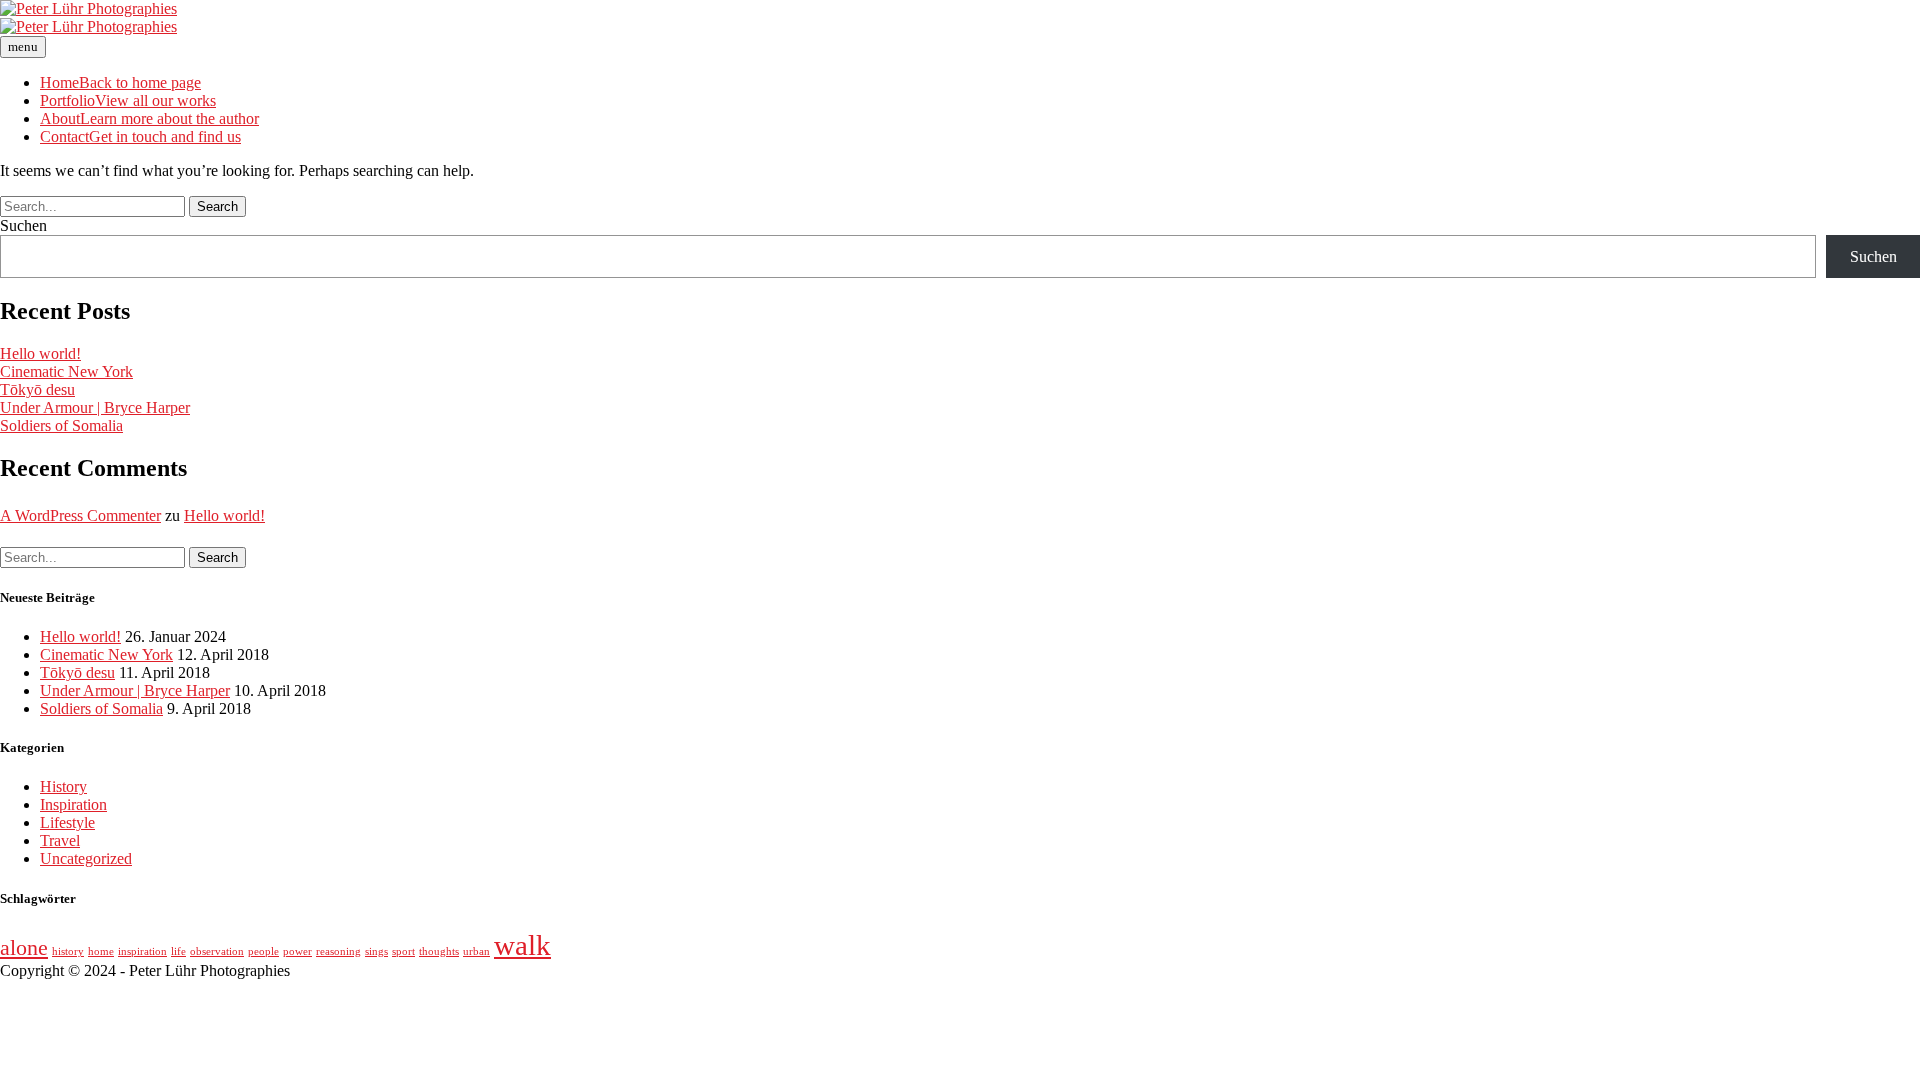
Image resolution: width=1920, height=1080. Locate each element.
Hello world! (40, 353)
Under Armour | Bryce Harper (95, 407)
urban (476, 951)
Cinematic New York (66, 371)
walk (522, 945)
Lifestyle (67, 822)
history (68, 951)
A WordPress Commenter (80, 515)
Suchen (23, 225)
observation (217, 951)
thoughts (439, 951)
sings (376, 951)
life (178, 951)
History (63, 786)
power (297, 951)
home (101, 951)
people (263, 951)
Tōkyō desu (37, 389)
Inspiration (73, 804)
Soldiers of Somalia (61, 425)
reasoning (338, 951)
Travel (60, 840)
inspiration (142, 951)
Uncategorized (86, 858)
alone (24, 948)
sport (403, 951)
